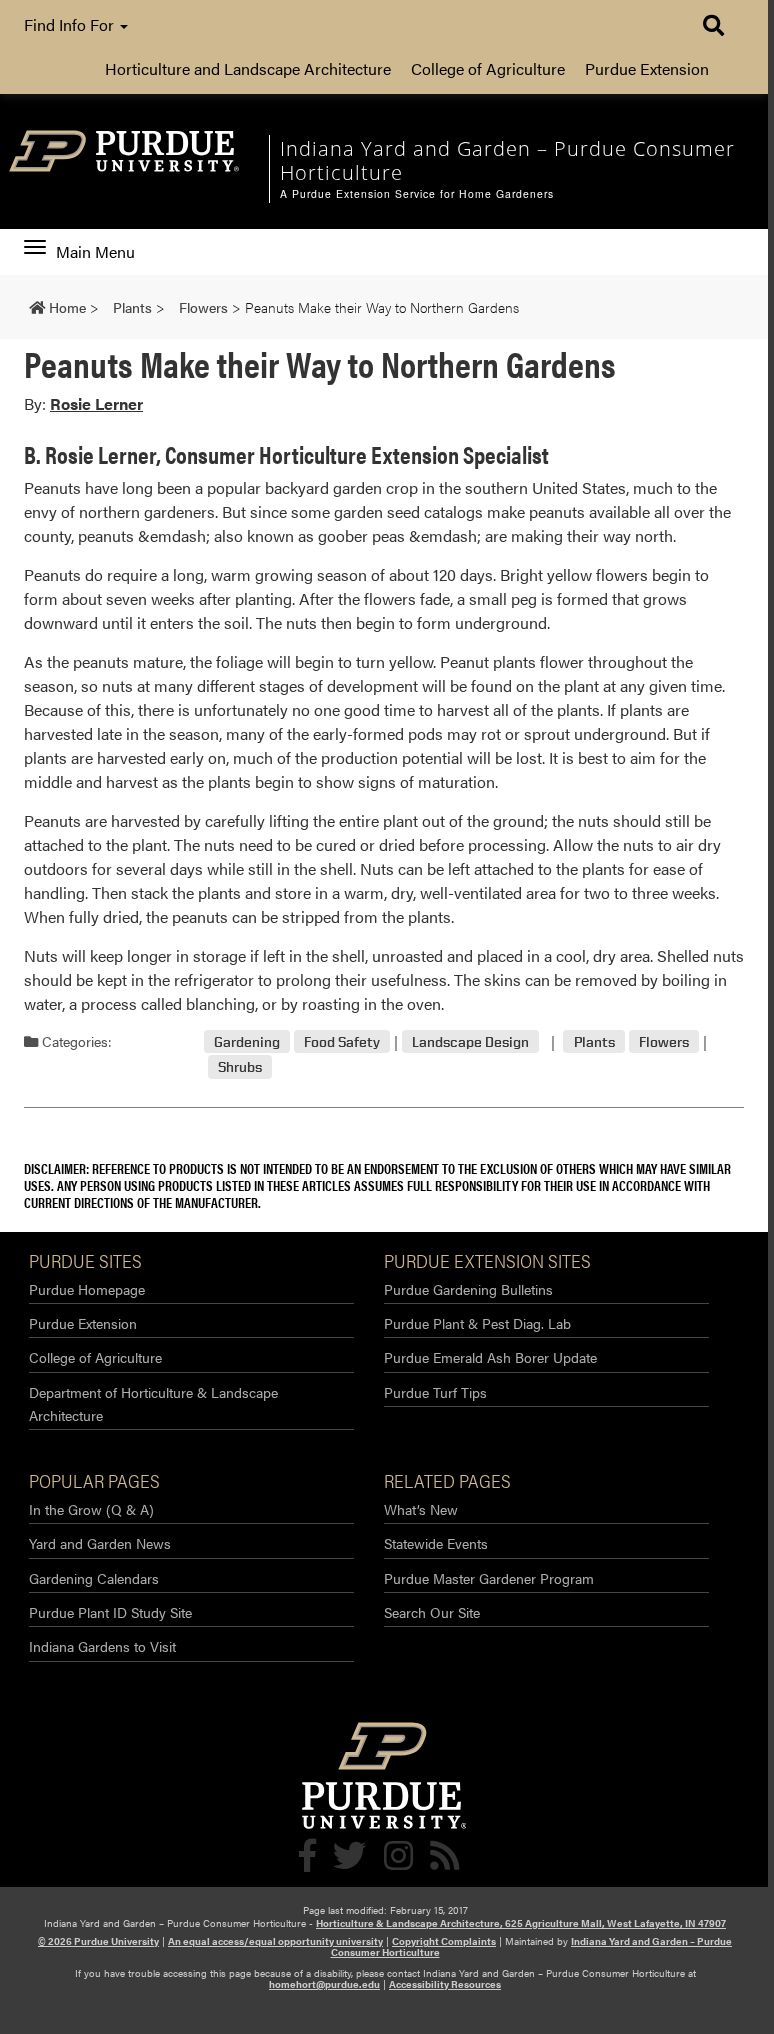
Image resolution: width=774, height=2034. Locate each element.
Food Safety (342, 1041)
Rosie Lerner (96, 403)
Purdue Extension (647, 68)
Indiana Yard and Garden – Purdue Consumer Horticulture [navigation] (507, 160)
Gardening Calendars (94, 1578)
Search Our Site (432, 1612)
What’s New (421, 1509)
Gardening (247, 1041)
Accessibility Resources (445, 1984)
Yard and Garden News (100, 1543)
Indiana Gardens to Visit (102, 1646)
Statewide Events (436, 1543)
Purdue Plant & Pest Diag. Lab (477, 1323)
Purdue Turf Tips (435, 1392)
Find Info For (71, 24)
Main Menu (95, 252)
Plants (594, 1041)
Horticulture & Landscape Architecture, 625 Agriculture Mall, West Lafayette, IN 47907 (521, 1923)
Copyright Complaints (444, 1941)
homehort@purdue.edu (324, 1984)
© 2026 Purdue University (98, 1941)
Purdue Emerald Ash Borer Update (490, 1357)
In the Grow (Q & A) (91, 1509)
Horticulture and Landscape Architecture (248, 68)
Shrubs (240, 1066)
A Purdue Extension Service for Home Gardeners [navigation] (417, 194)
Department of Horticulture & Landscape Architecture (153, 1403)
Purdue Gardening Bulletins (468, 1289)
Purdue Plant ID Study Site (110, 1612)
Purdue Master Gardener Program (489, 1578)
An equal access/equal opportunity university (275, 1941)
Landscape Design (470, 1041)
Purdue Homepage (87, 1289)
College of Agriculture (488, 68)
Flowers (664, 1041)
